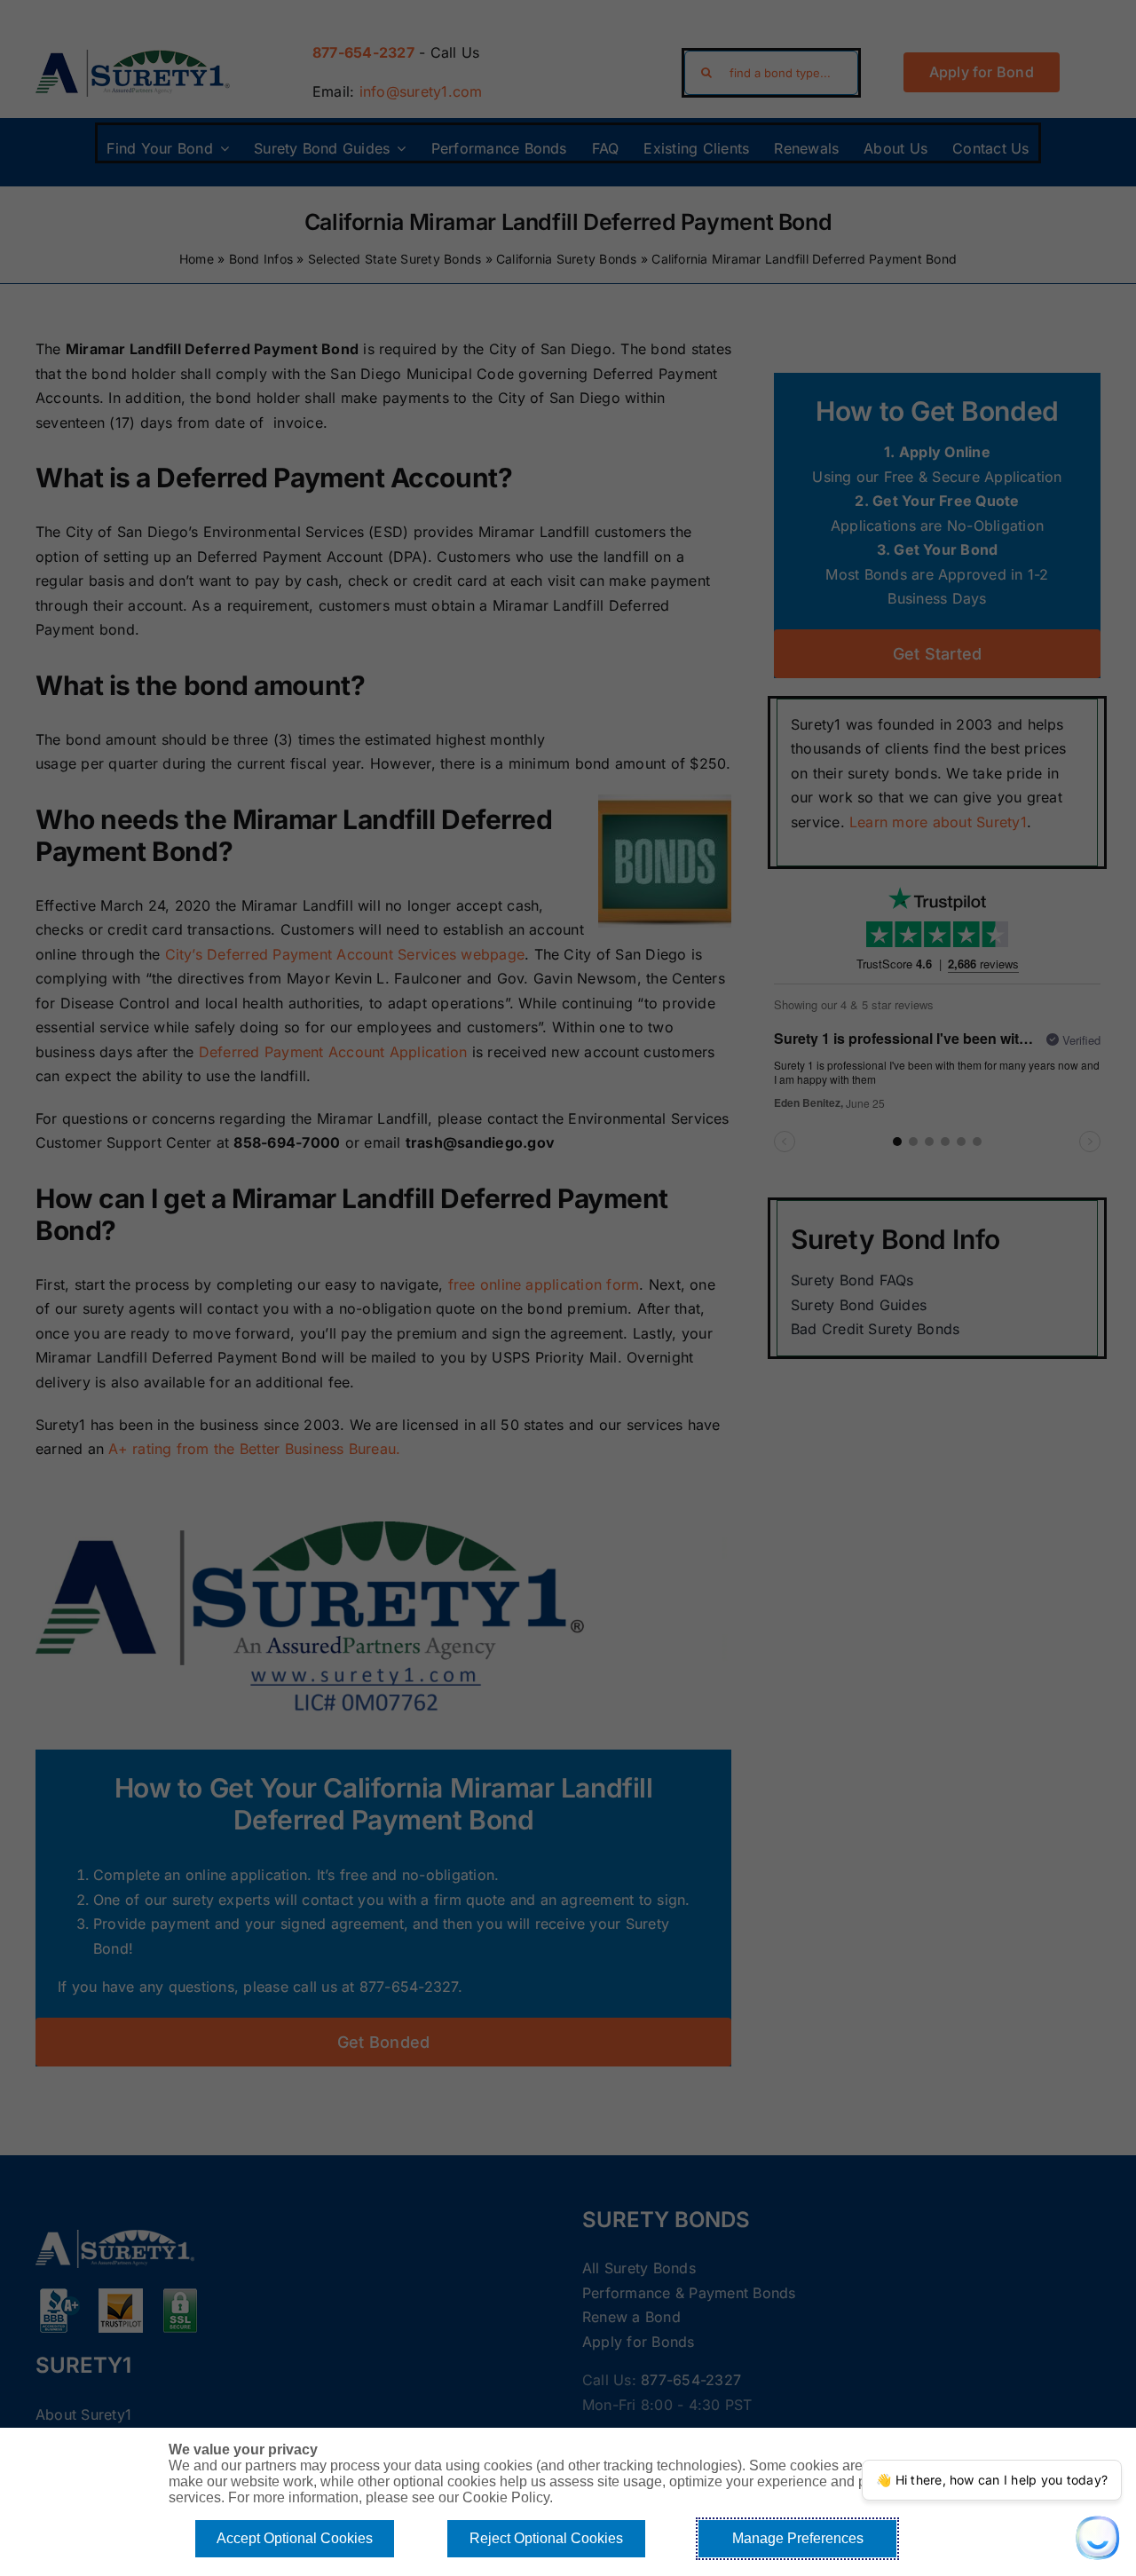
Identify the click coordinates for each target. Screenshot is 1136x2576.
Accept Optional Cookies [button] (295, 2538)
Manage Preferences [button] (798, 2538)
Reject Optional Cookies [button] (546, 2538)
